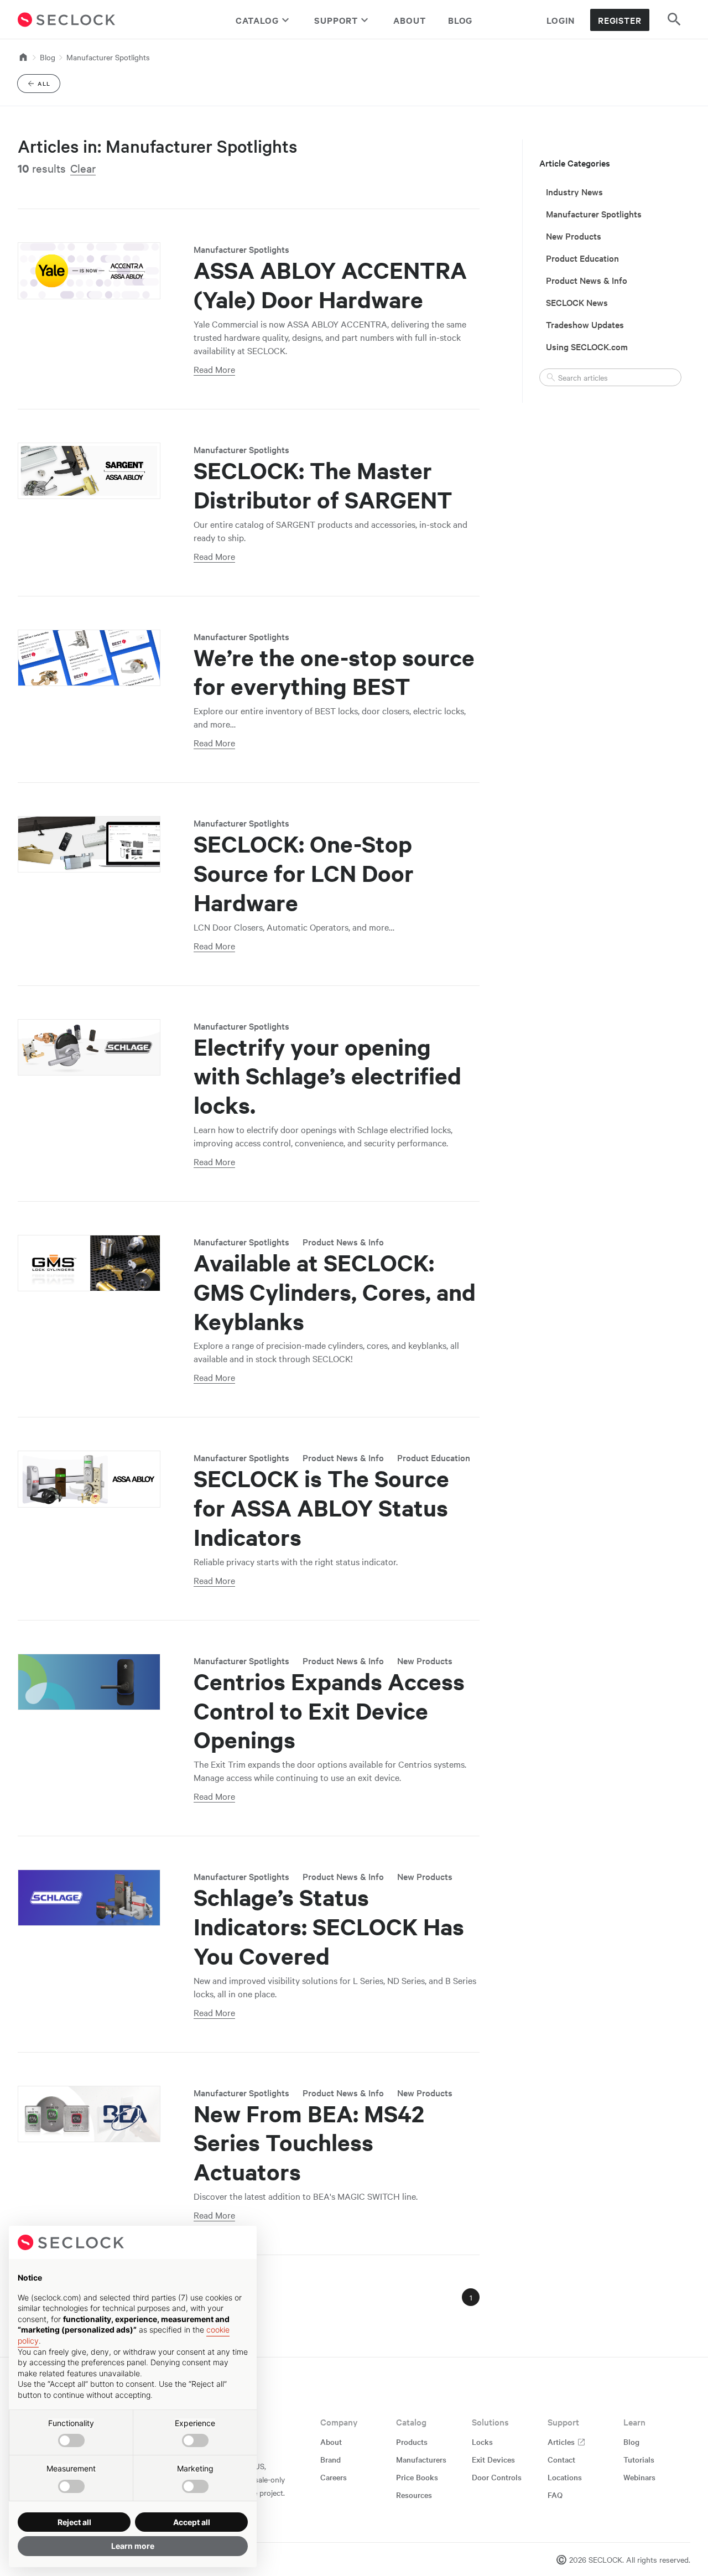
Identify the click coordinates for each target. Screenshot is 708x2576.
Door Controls (497, 2477)
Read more (214, 369)
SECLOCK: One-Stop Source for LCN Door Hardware (304, 873)
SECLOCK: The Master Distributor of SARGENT (323, 485)
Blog (460, 20)
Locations (565, 2477)
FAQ (555, 2495)
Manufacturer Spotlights (108, 57)
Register (620, 20)
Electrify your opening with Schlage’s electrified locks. (327, 1076)
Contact (561, 2459)
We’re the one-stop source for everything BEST (334, 672)
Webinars (639, 2477)
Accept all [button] (192, 2522)
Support (336, 20)
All (49, 85)
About (410, 20)
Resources (414, 2495)
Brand (330, 2459)
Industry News (574, 191)
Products (412, 2442)
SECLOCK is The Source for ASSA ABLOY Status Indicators (321, 1508)
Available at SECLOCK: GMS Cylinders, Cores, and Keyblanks (335, 1292)
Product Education (434, 1457)
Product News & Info (343, 1242)
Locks (482, 2442)
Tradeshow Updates (585, 324)
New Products (425, 1660)
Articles (562, 2442)
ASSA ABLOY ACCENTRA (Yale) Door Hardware (330, 285)
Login (561, 20)
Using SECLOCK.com (587, 346)
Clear (83, 168)
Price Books (417, 2477)
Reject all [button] (74, 2522)
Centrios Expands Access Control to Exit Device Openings (329, 1711)
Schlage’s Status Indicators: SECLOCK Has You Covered (329, 1926)
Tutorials (639, 2459)
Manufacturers (421, 2459)
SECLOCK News (577, 302)
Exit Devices (493, 2459)
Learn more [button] (133, 2546)
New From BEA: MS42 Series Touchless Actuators (309, 2143)
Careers (334, 2477)
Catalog (257, 20)
